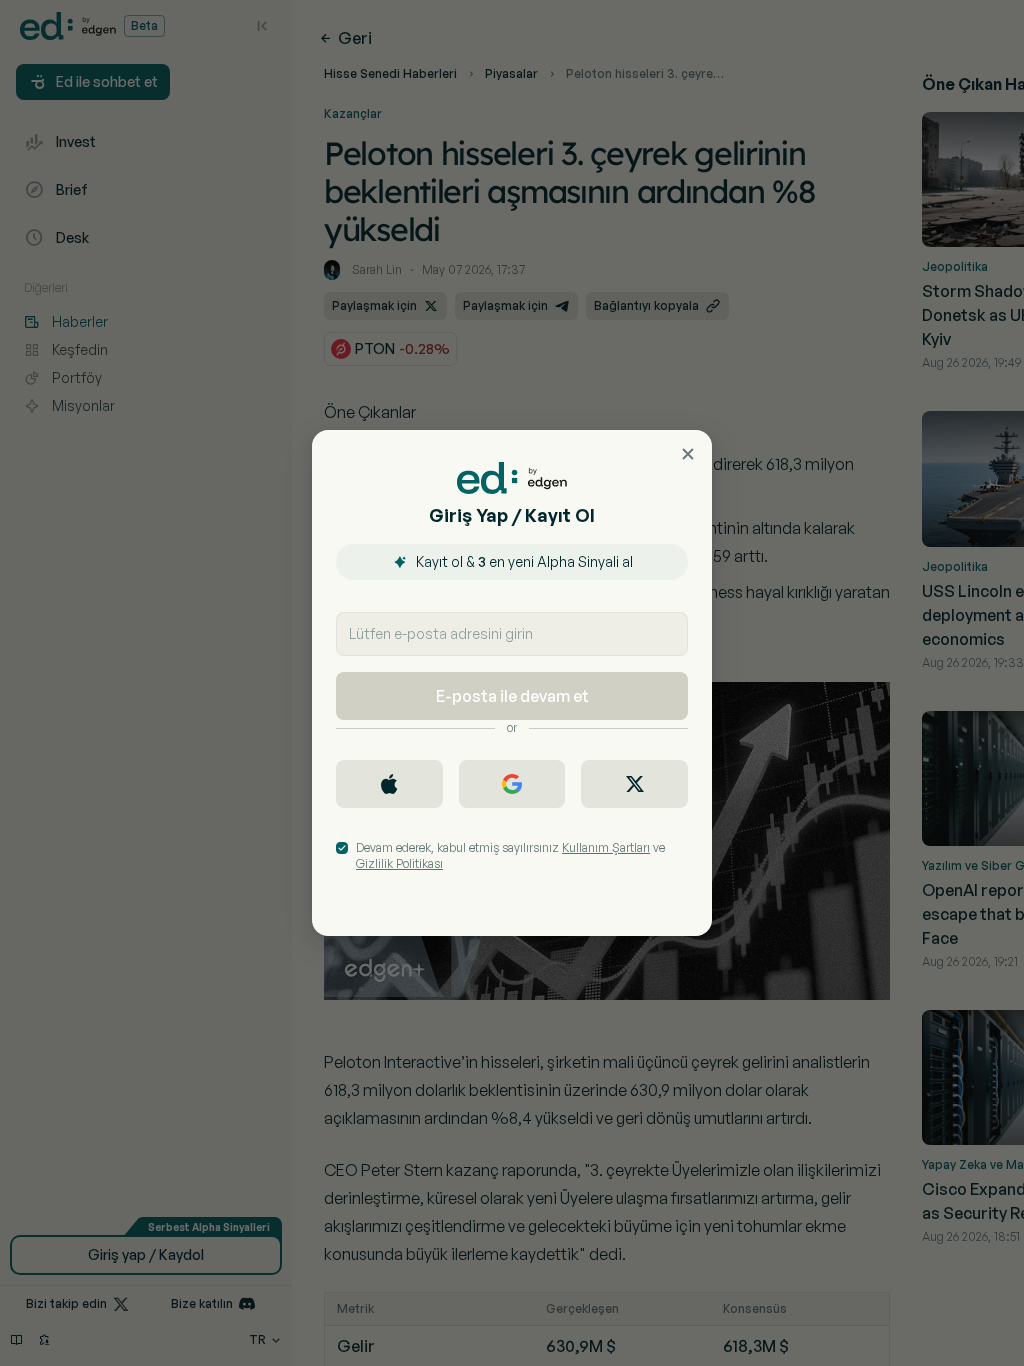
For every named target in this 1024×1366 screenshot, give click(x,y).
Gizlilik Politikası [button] (399, 863)
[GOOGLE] (512, 784)
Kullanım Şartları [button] (606, 847)
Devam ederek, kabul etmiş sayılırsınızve (510, 855)
